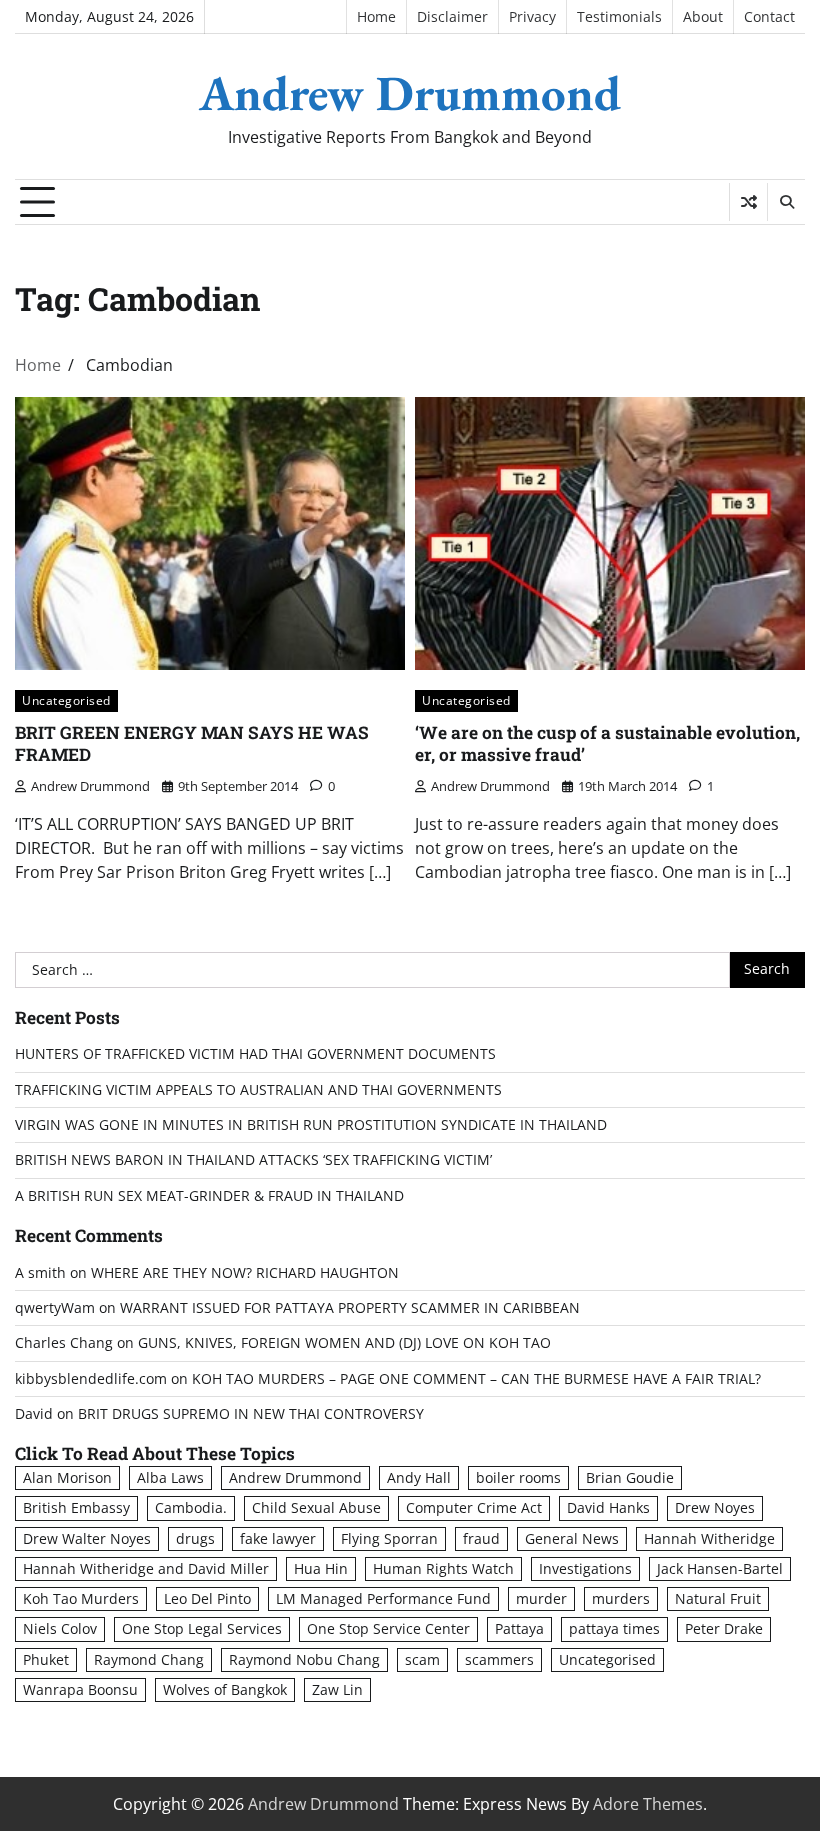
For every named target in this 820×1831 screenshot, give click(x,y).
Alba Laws (170, 1478)
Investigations (585, 1569)
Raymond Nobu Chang (304, 1660)
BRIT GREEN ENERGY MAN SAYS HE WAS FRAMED (192, 744)
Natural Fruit (718, 1599)
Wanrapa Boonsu (80, 1690)
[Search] (786, 202)
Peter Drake (724, 1629)
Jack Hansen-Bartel (720, 1569)
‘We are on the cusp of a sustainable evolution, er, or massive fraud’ (607, 744)
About (703, 17)
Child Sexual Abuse (316, 1508)
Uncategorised (66, 700)
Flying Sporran (389, 1539)
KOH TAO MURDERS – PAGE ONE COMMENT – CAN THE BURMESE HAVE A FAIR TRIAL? (476, 1379)
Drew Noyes (715, 1508)
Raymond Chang (149, 1660)
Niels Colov (60, 1629)
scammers (499, 1660)
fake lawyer (278, 1539)
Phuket (46, 1660)
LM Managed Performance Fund (383, 1599)
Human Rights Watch (443, 1569)
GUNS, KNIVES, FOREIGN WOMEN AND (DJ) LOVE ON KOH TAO (344, 1343)
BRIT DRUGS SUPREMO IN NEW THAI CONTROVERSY (251, 1414)
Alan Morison (67, 1478)
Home (376, 17)
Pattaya (519, 1629)
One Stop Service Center (388, 1629)
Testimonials (619, 17)
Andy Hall (419, 1478)
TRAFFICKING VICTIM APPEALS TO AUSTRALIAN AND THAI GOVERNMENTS (258, 1090)
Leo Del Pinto (207, 1599)
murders (621, 1599)
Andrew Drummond (410, 93)
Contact (769, 17)
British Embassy (76, 1508)
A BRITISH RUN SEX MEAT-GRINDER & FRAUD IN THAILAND (209, 1196)
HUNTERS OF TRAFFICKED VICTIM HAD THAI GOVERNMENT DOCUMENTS (255, 1054)
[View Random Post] (748, 202)
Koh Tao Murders (81, 1599)
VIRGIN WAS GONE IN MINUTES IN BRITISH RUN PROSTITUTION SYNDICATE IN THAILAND (311, 1125)
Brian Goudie (630, 1478)
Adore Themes (648, 1804)
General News (572, 1539)
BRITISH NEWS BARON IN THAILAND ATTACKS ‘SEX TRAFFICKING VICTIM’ (253, 1160)
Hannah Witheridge (709, 1539)
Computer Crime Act (474, 1508)
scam (422, 1660)
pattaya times (614, 1629)
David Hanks (608, 1508)
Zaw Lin (337, 1690)
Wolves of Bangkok (225, 1690)
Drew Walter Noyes (87, 1539)
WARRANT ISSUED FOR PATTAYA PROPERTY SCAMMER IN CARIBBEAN (350, 1308)
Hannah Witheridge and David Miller (146, 1569)
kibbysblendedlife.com (91, 1379)
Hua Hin (321, 1569)
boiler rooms (518, 1478)
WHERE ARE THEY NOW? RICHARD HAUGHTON (245, 1273)
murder (541, 1599)
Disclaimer (452, 17)
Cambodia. (191, 1508)
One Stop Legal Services (202, 1629)
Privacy (532, 17)
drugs (195, 1539)
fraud (481, 1539)
